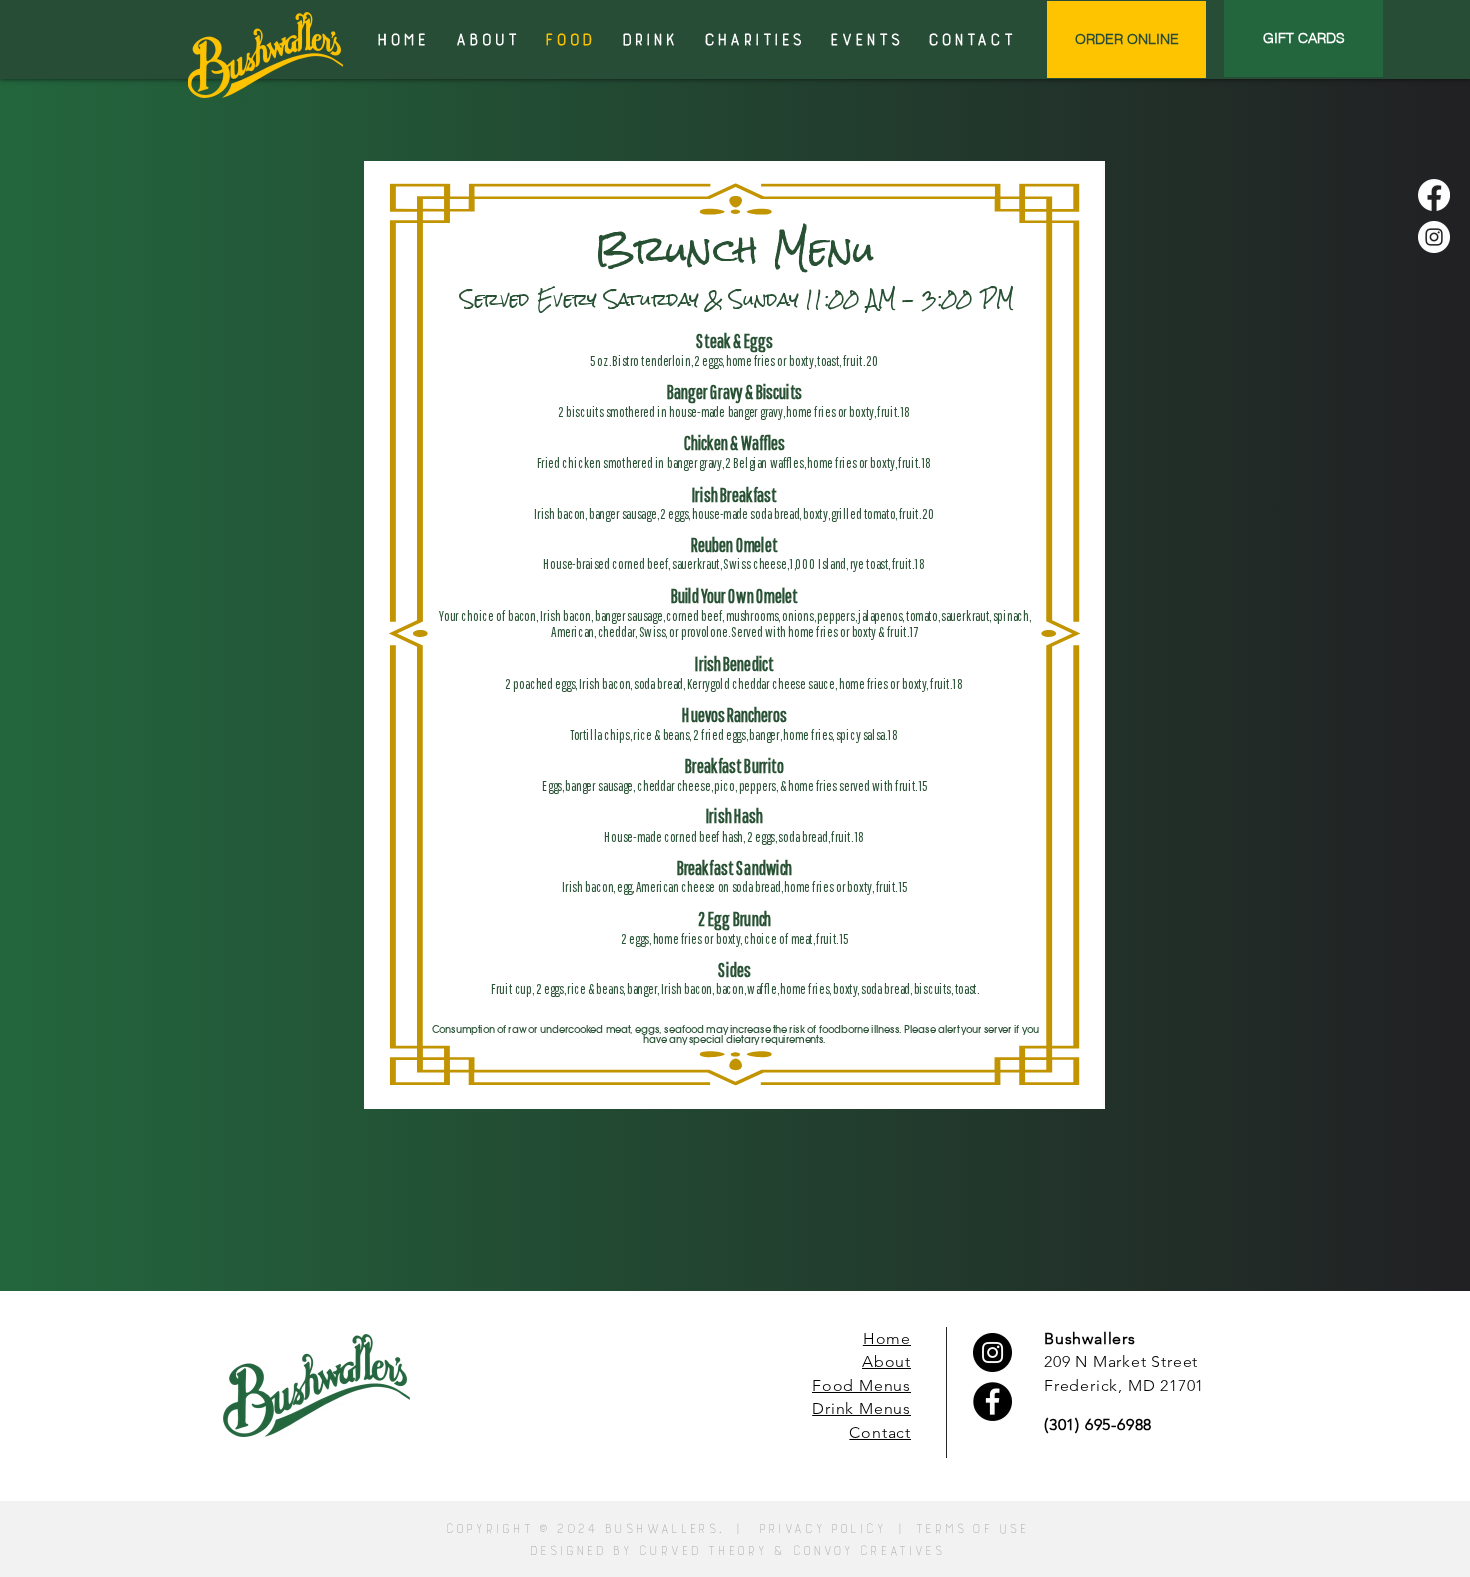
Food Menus (861, 1385)
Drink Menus (861, 1408)
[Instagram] (1434, 237)
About (886, 1361)
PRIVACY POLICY (821, 1529)
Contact (880, 1432)
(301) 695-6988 (1098, 1424)
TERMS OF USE (970, 1529)
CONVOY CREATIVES (867, 1551)
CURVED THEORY (701, 1551)
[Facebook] (1434, 195)
